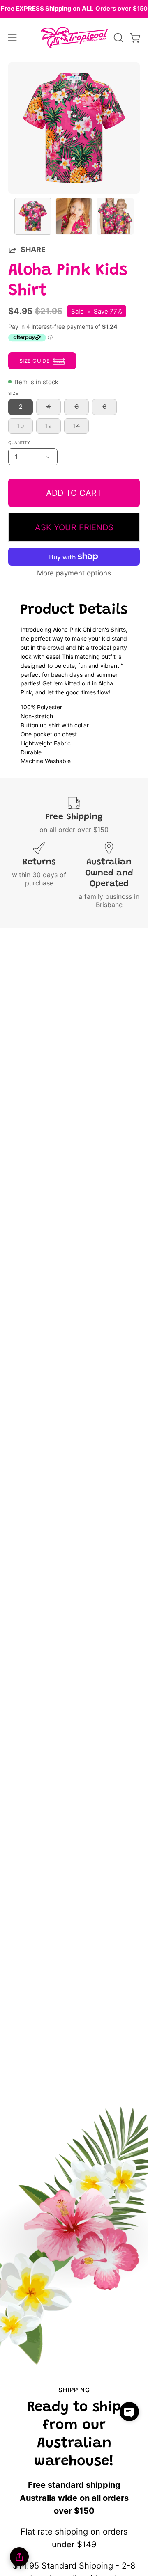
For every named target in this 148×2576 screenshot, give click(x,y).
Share (33, 249)
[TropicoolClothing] (74, 38)
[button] (118, 38)
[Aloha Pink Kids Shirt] (33, 216)
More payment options (74, 573)
